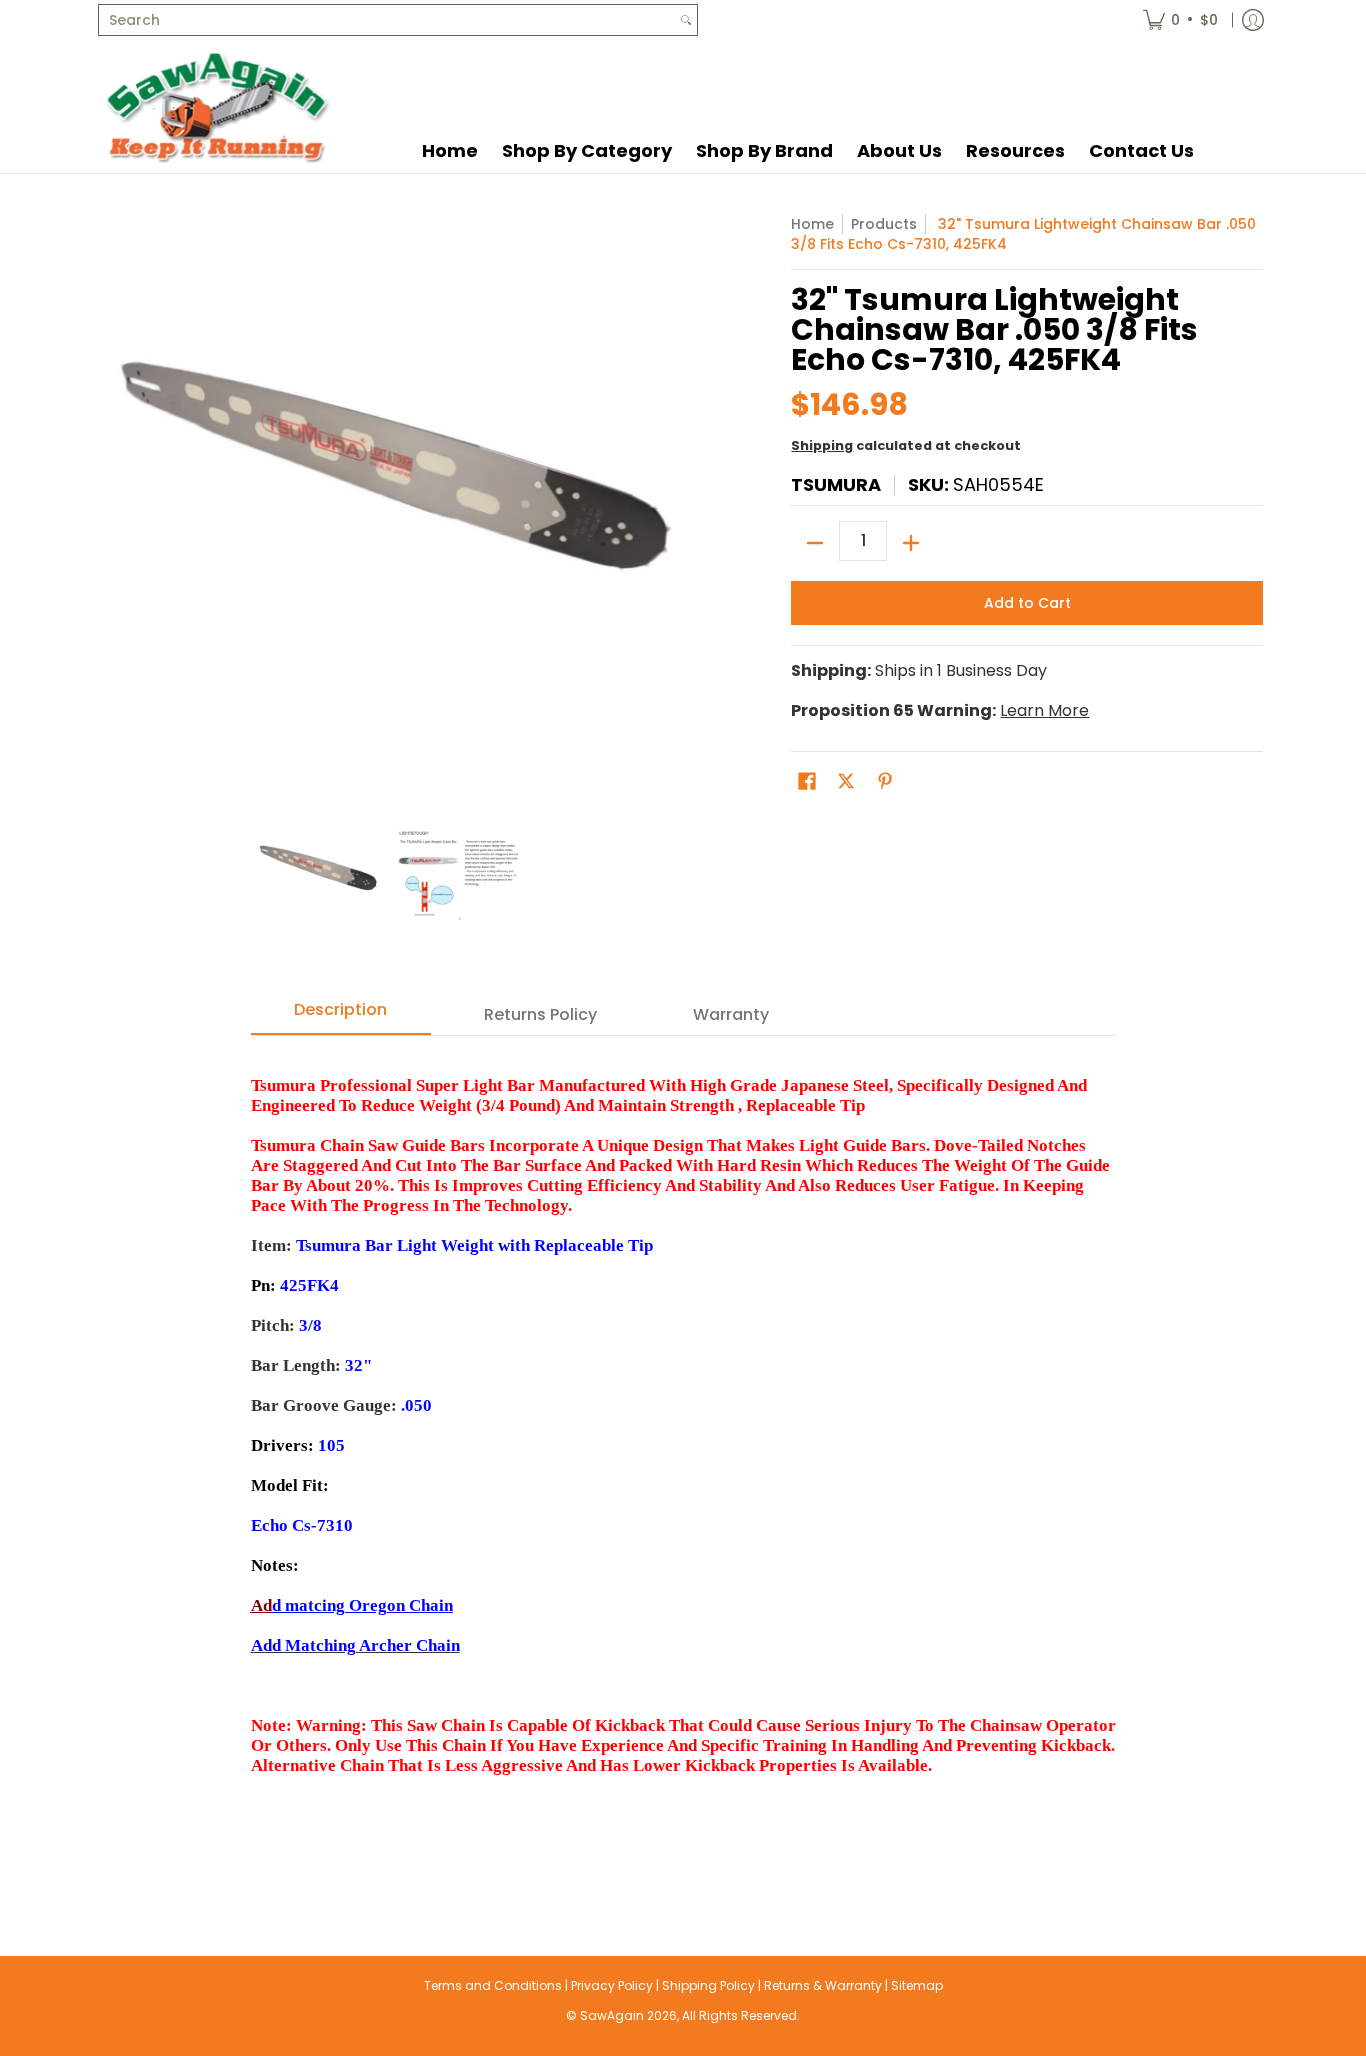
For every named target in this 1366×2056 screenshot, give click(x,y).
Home (812, 224)
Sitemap (917, 1985)
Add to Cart (1027, 603)
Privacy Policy (612, 1985)
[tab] (341, 1016)
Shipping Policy (708, 1985)
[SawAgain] (218, 106)
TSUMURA (836, 484)
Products (884, 224)
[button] (807, 781)
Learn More (1044, 710)
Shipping (822, 445)
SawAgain (612, 2015)
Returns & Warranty (823, 1985)
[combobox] (387, 20)
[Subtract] (815, 543)
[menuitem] (1180, 20)
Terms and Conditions (493, 1985)
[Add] (911, 543)
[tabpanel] (683, 1455)
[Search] (686, 20)
